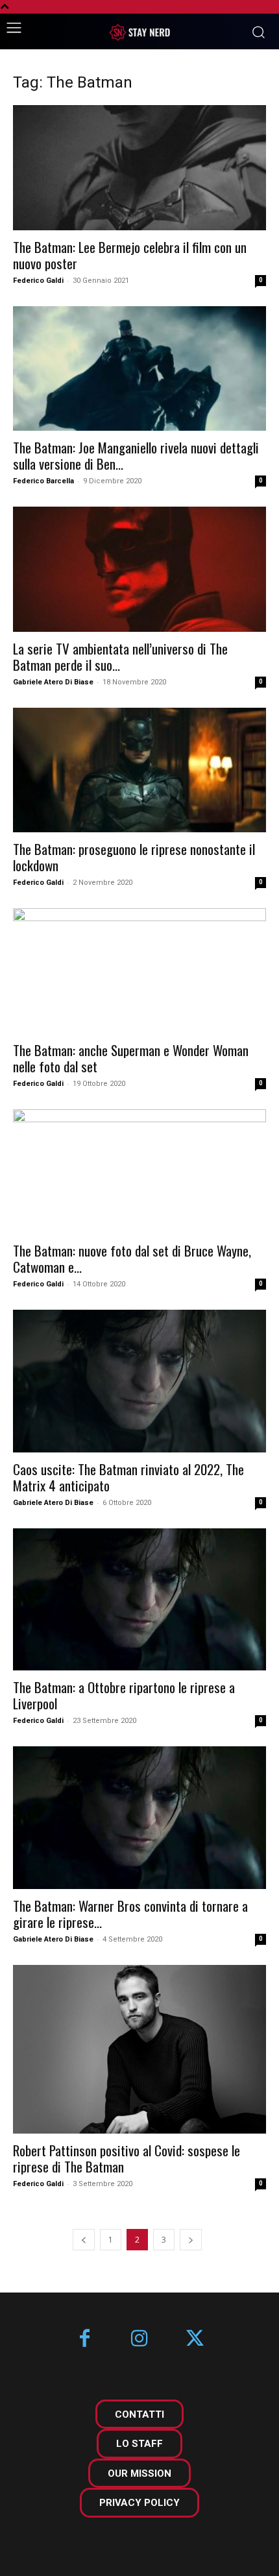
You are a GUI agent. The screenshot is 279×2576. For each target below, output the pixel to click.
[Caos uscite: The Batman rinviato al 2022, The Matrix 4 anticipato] (139, 1381)
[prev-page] (84, 2240)
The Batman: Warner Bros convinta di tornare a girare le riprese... (130, 1914)
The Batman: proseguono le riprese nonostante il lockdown (134, 857)
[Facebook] (85, 2340)
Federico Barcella (43, 481)
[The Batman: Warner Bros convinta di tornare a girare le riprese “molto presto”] (139, 1817)
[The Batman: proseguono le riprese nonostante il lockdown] (139, 770)
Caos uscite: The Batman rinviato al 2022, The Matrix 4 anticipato (128, 1477)
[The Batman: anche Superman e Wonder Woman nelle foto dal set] (139, 971)
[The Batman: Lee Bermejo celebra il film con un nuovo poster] (139, 168)
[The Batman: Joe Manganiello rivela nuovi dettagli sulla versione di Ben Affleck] (139, 369)
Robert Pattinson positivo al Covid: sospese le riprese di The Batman (127, 2158)
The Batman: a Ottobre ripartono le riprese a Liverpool (124, 1695)
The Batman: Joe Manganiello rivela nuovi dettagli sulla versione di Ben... (136, 455)
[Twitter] (195, 2340)
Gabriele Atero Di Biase (53, 682)
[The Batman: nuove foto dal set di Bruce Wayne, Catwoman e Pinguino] (139, 1172)
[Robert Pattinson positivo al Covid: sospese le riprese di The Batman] (139, 2049)
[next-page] (191, 2240)
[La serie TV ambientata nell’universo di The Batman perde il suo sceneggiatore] (139, 569)
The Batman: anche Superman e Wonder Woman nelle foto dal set (131, 1058)
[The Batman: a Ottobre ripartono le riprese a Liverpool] (139, 1599)
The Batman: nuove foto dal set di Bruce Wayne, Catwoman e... (132, 1258)
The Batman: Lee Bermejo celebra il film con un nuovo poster (130, 255)
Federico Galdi (38, 281)
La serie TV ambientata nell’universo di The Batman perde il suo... (120, 656)
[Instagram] (140, 2340)
